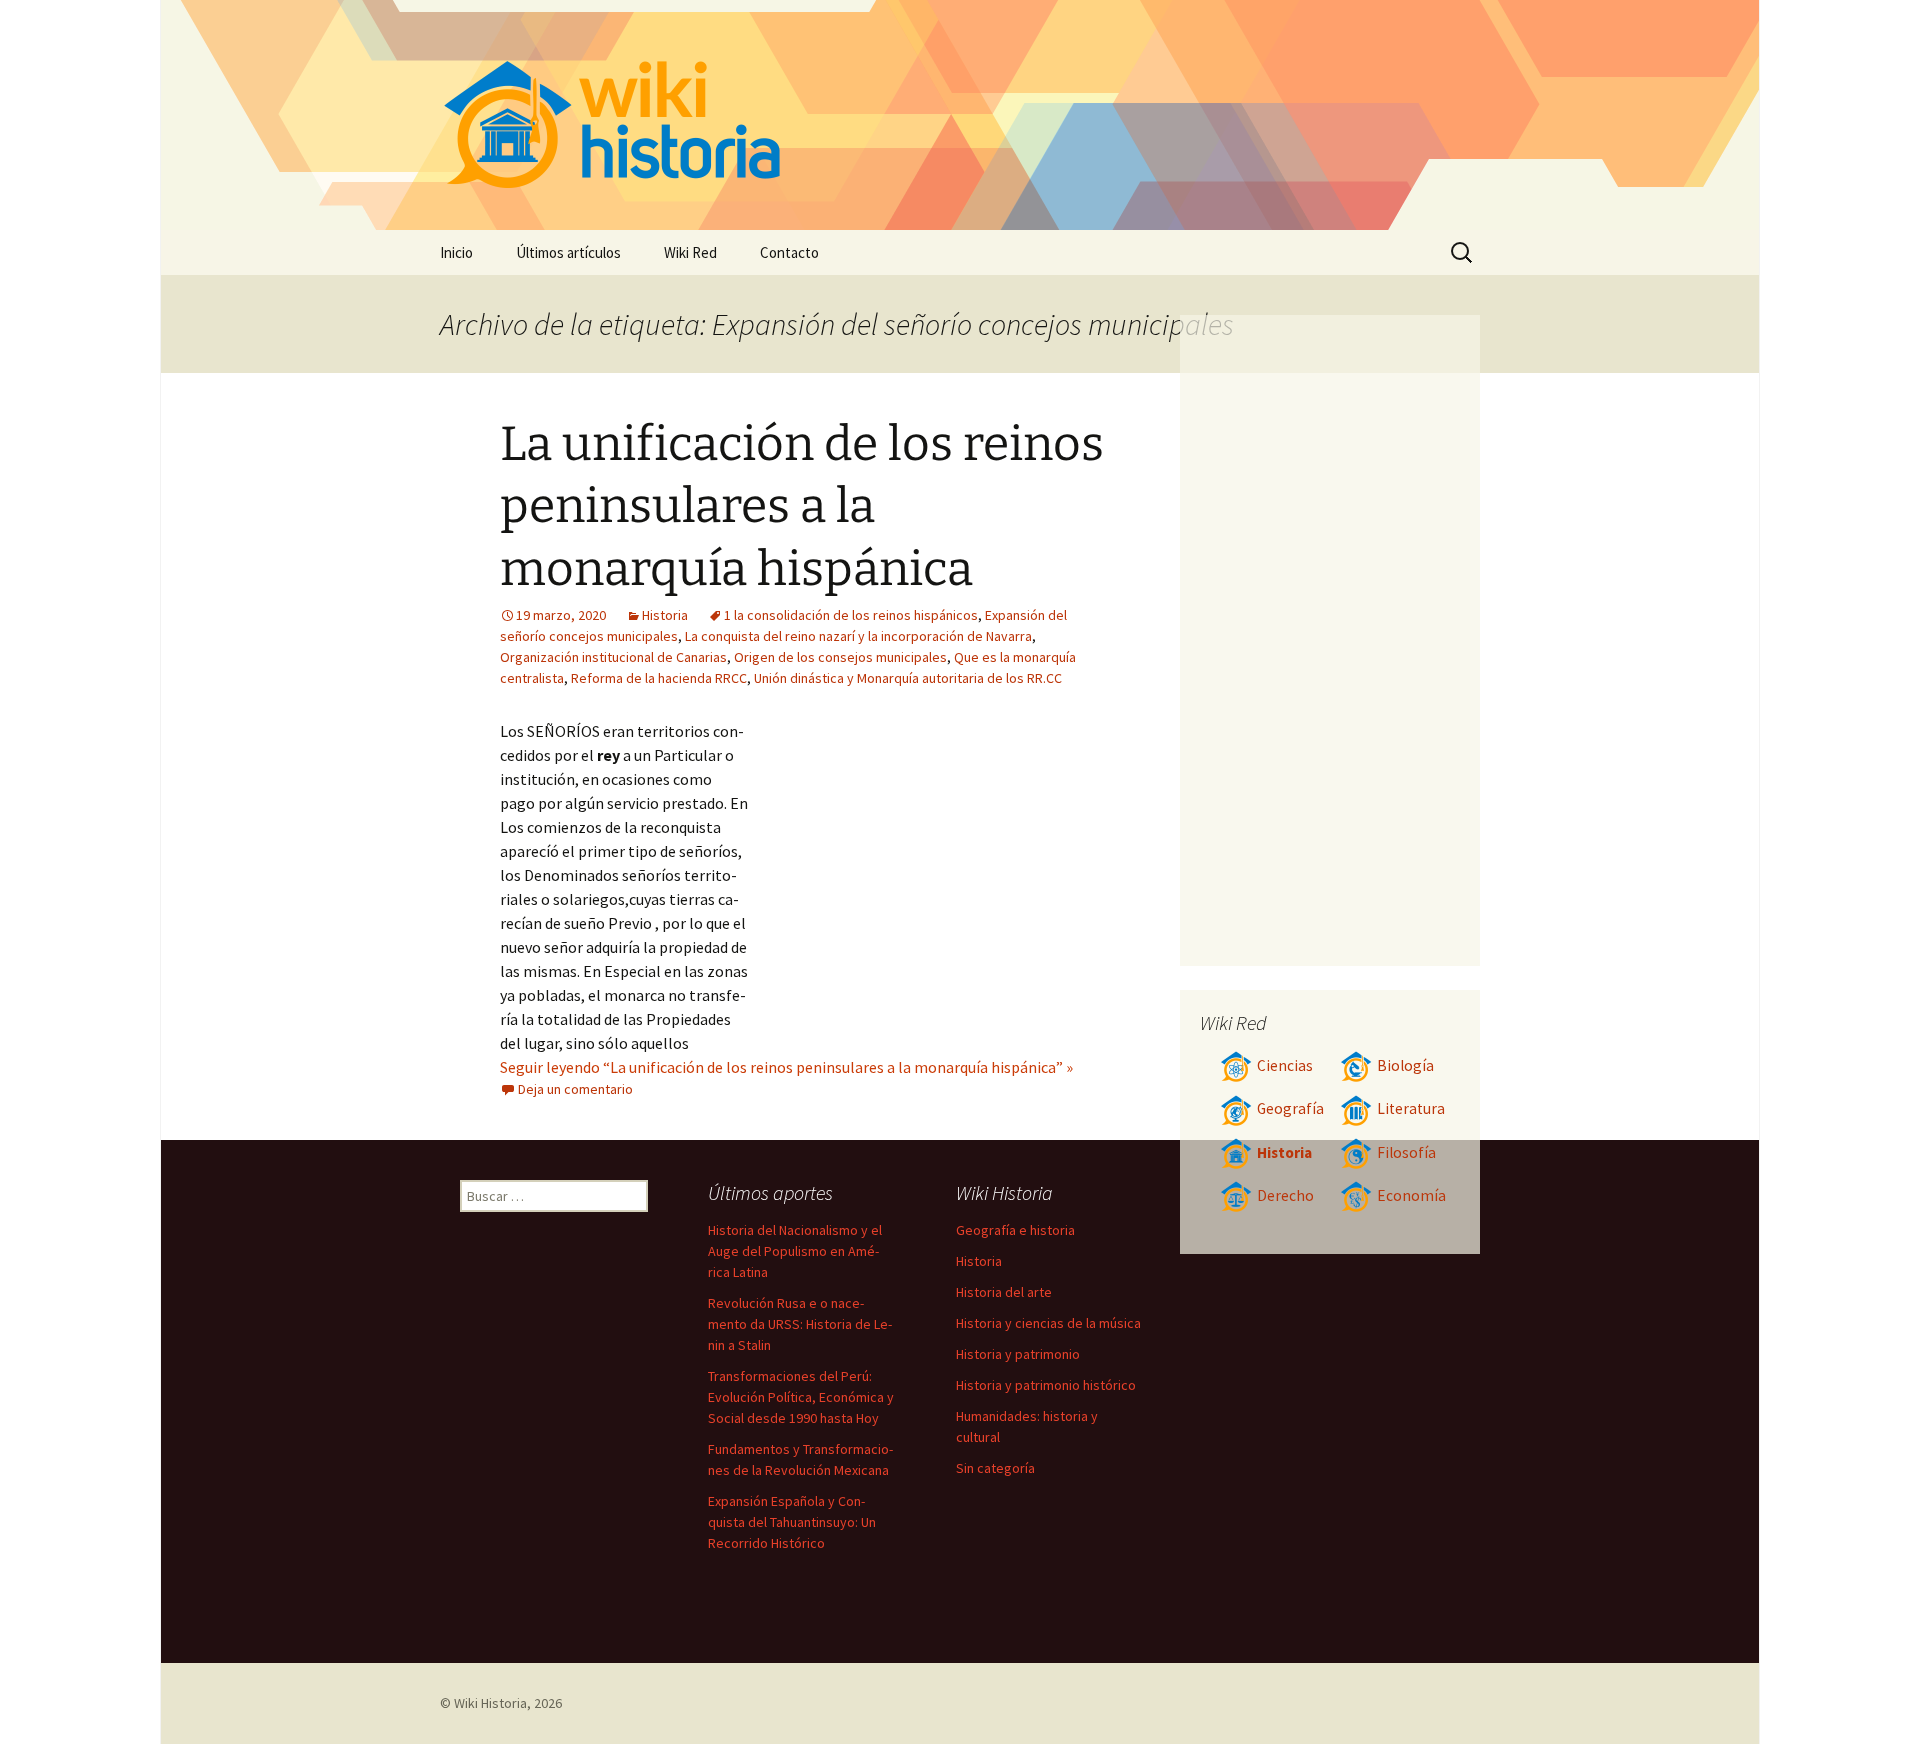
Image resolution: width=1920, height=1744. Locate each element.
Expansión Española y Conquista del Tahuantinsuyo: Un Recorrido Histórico (792, 1522)
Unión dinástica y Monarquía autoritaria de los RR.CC (908, 678)
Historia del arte (1004, 1292)
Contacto (789, 252)
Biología (1405, 1065)
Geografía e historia (1015, 1230)
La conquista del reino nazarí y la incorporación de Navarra (858, 636)
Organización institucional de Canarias (613, 657)
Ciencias (1285, 1065)
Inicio (456, 252)
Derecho (1285, 1195)
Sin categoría (995, 1468)
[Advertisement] (926, 869)
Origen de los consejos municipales (840, 657)
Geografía (1290, 1108)
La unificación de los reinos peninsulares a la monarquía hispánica (802, 506)
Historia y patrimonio (1018, 1354)
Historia (665, 615)
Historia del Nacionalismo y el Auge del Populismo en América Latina (795, 1251)
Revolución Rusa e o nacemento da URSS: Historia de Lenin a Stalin (800, 1324)
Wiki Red (690, 252)
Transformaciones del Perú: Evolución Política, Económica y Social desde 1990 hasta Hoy (801, 1397)
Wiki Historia (490, 1703)
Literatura (1411, 1108)
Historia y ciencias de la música (1048, 1323)
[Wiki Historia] (960, 115)
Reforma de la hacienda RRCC (659, 678)
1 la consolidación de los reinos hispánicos (851, 615)
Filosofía (1406, 1152)
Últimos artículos (568, 252)
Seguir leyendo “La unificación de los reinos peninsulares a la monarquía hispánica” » (786, 1067)
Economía (1411, 1195)
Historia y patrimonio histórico (1046, 1385)
